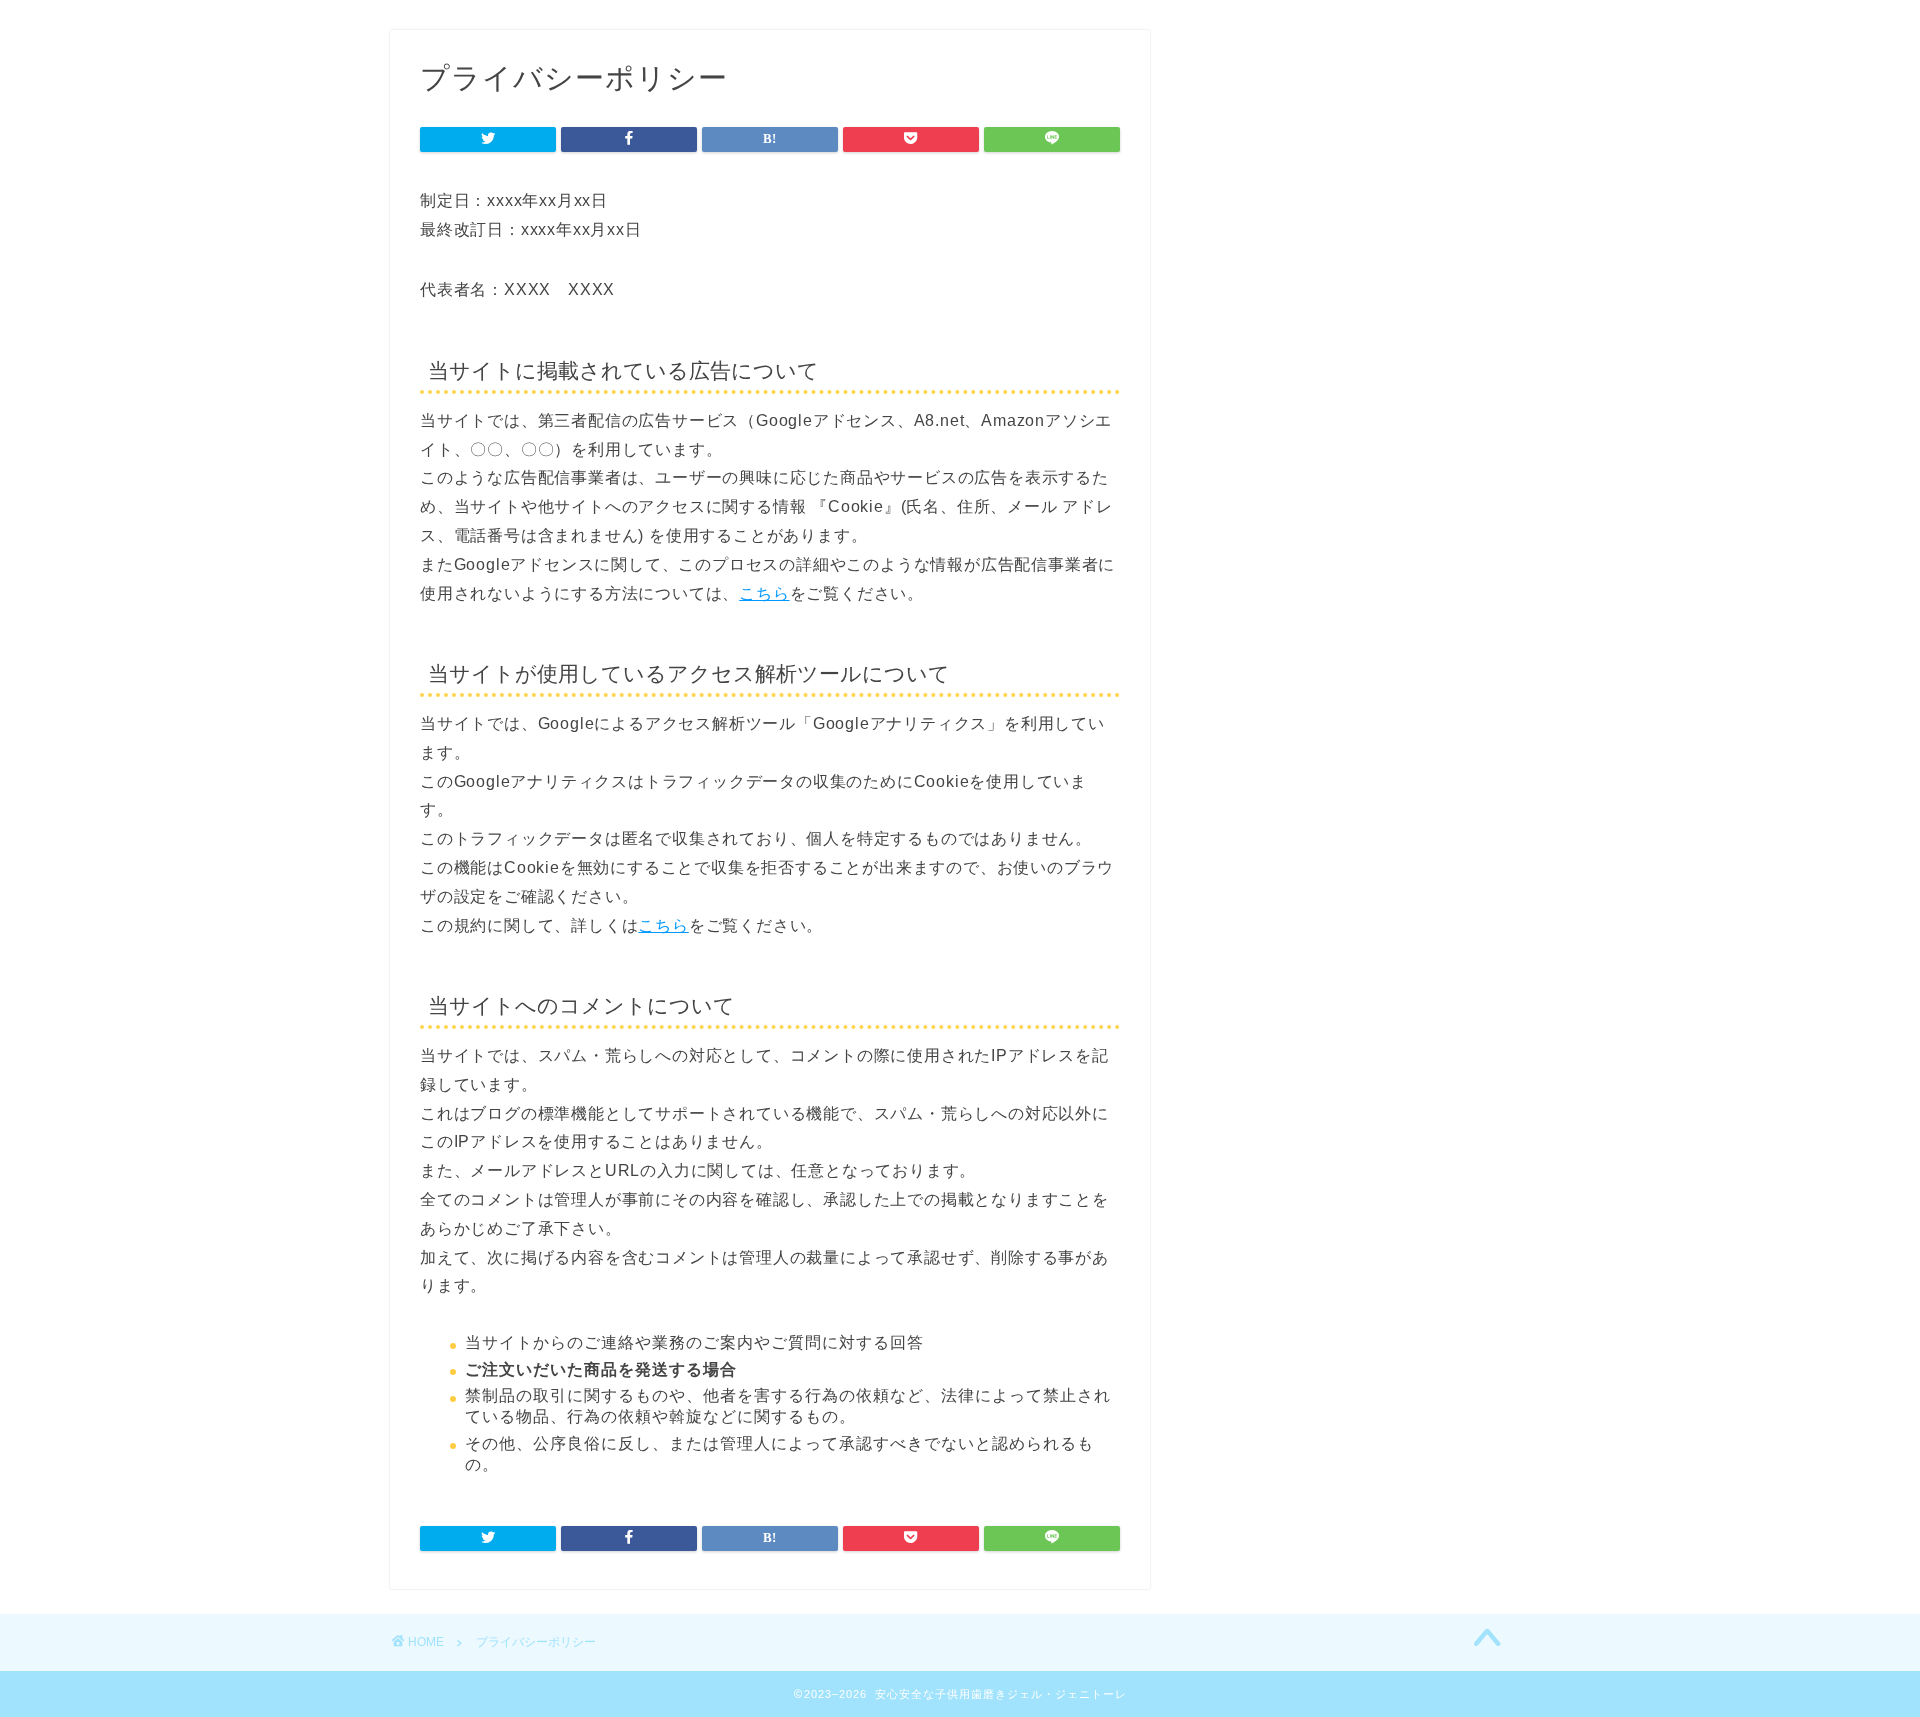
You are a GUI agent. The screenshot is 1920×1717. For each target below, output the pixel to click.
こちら (764, 593)
